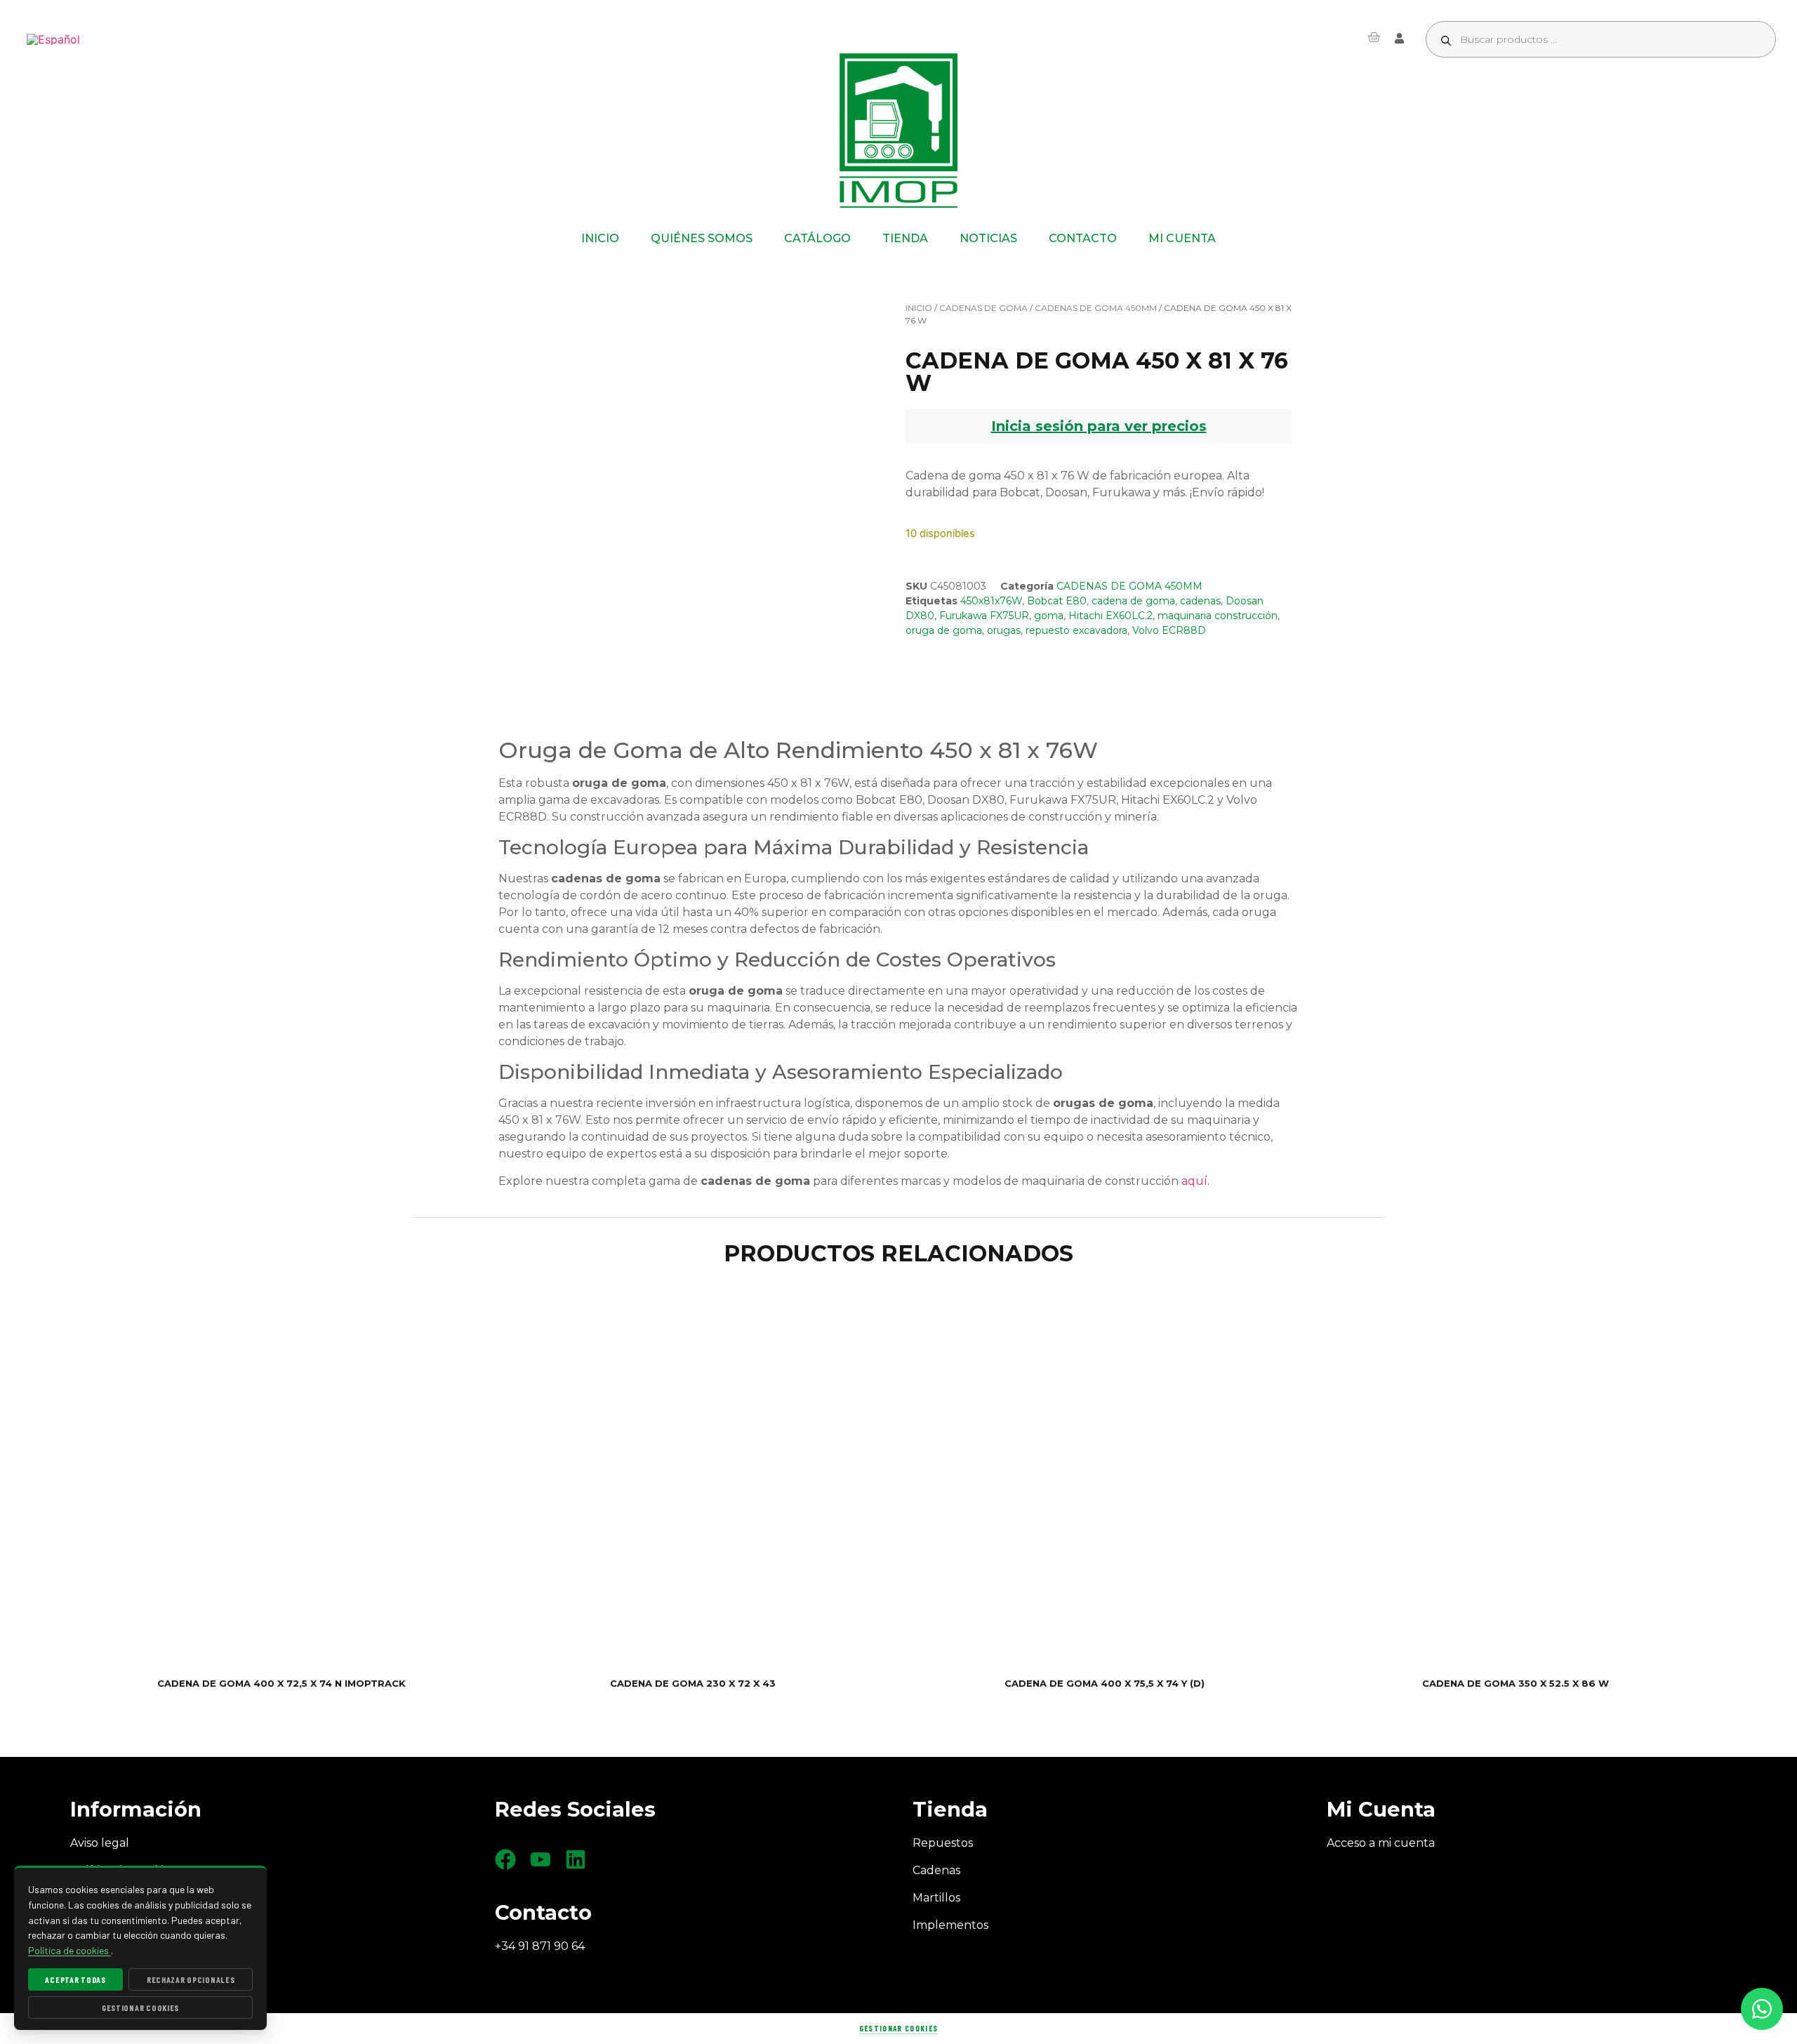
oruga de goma (944, 630)
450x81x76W (991, 601)
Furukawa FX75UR (984, 616)
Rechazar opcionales (191, 1979)
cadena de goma (1133, 601)
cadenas (1200, 601)
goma (1049, 616)
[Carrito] (1374, 37)
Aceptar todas (75, 1979)
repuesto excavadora (1076, 630)
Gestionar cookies (898, 2028)
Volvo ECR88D (1169, 630)
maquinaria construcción (1218, 616)
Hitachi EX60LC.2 (1110, 616)
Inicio (919, 308)
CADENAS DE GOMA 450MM (1096, 308)
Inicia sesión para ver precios (1099, 426)
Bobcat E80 (1057, 601)
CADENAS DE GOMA (983, 308)
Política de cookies (69, 1950)
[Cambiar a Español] (53, 40)
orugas (1004, 630)
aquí (1194, 1181)
